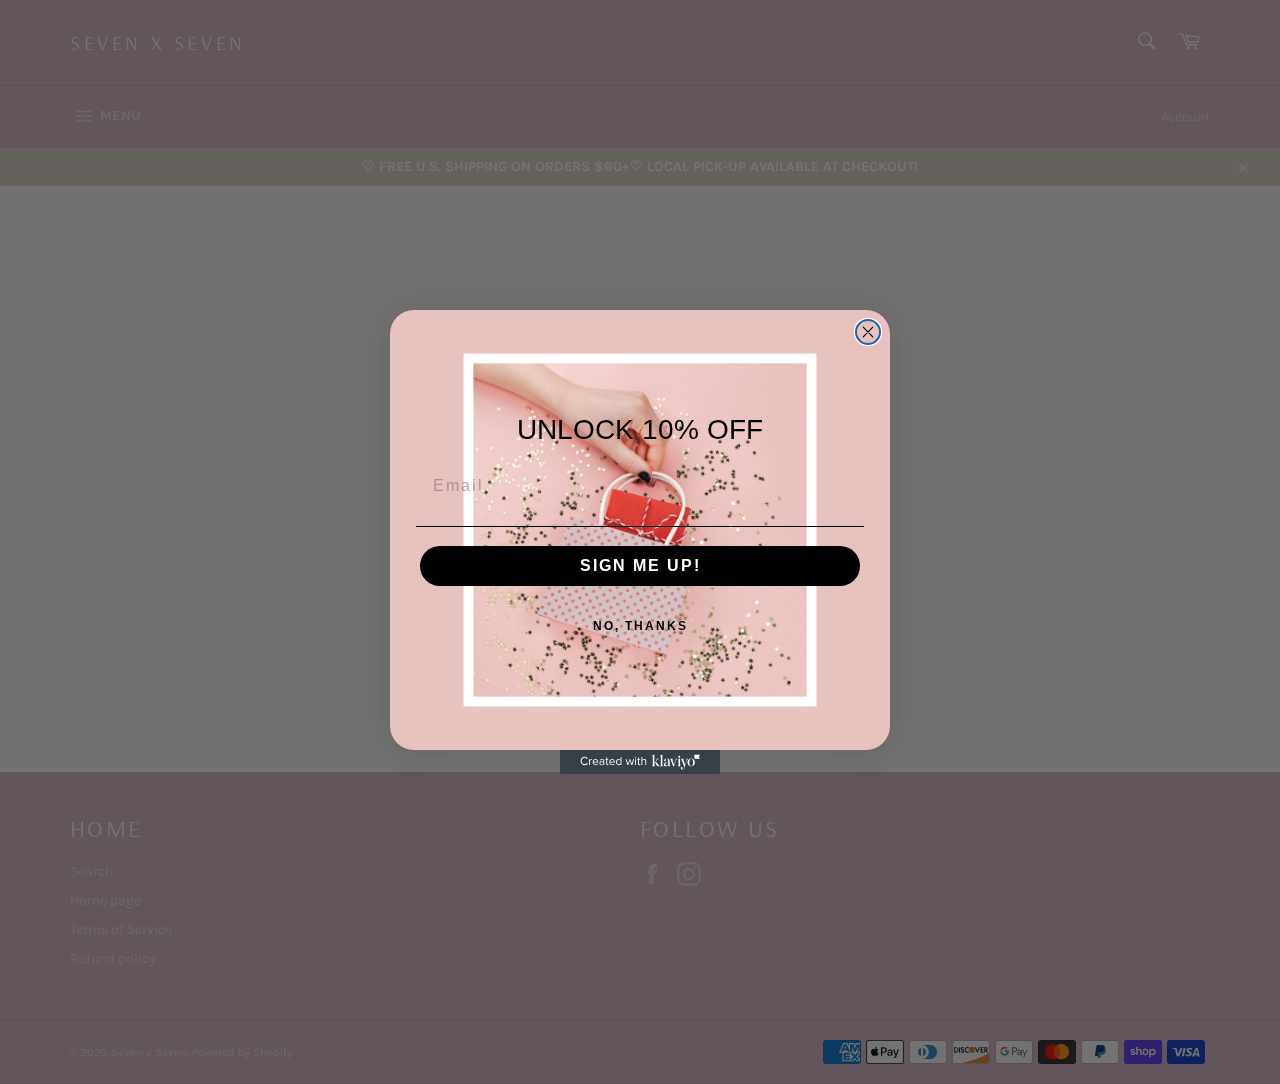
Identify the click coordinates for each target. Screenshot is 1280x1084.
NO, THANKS (640, 626)
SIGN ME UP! (640, 565)
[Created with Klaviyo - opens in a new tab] (640, 762)
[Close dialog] (868, 332)
